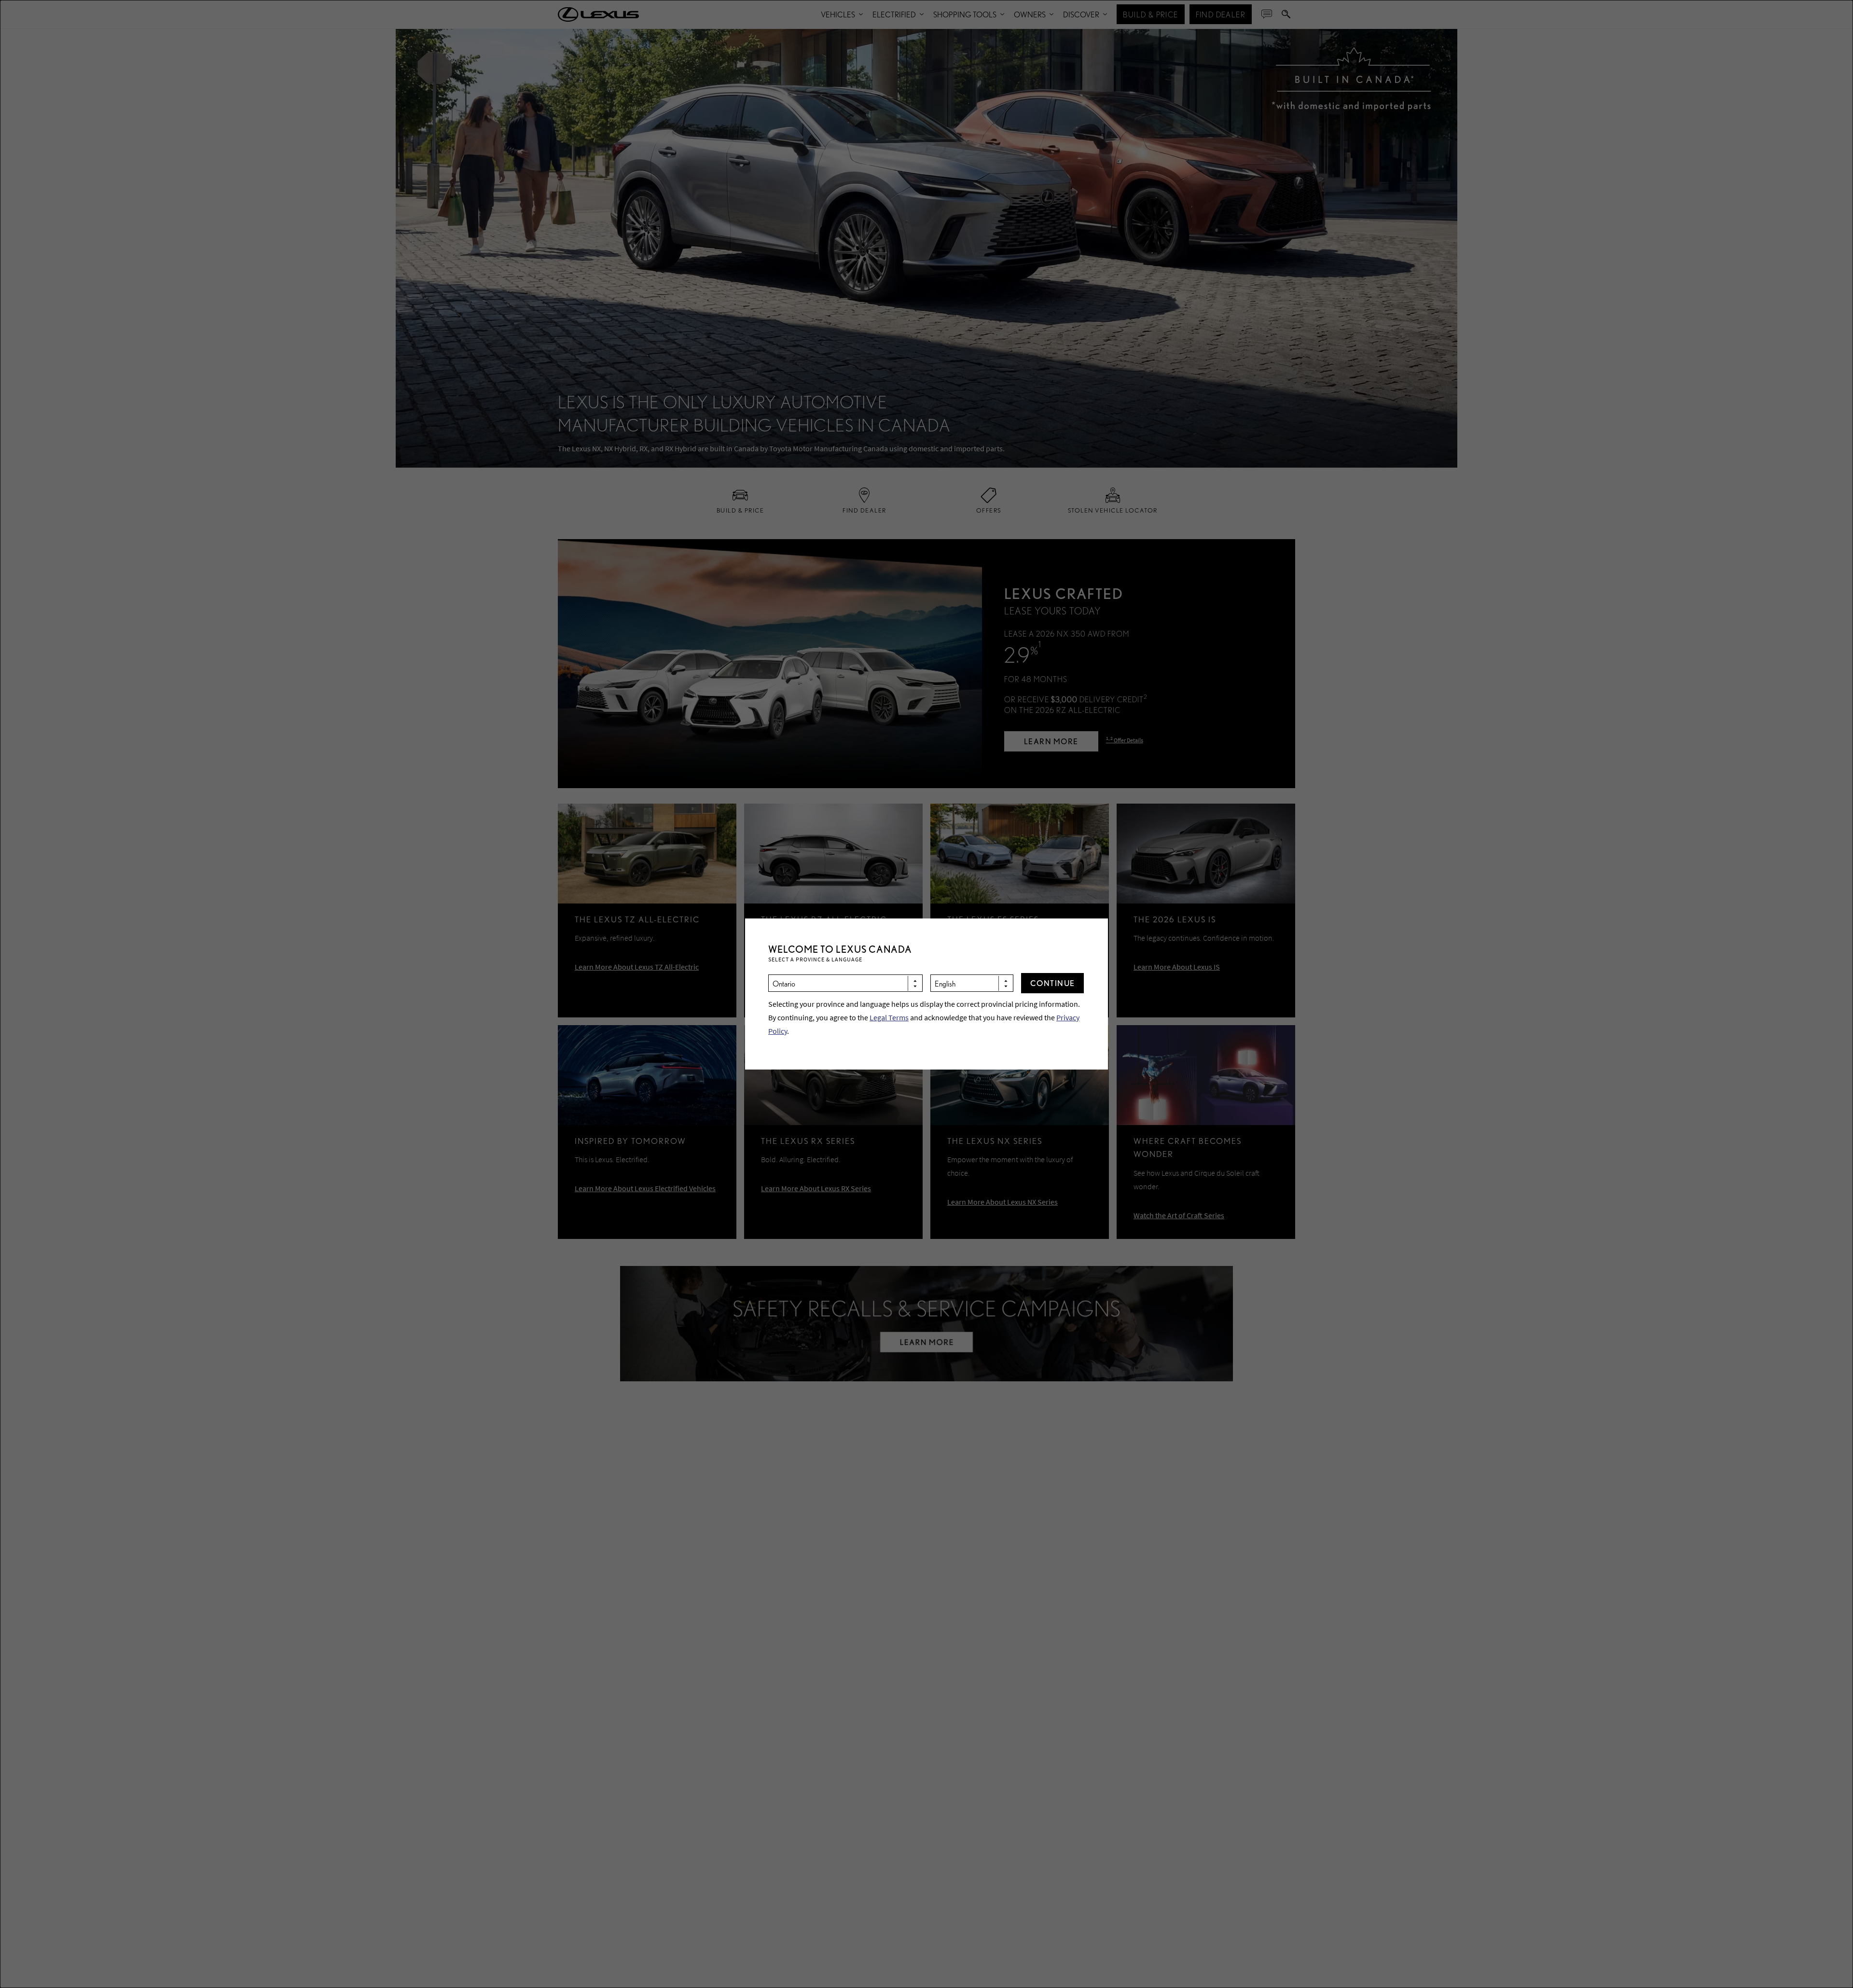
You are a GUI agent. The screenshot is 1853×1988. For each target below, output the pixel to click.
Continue (1053, 983)
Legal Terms (889, 1017)
